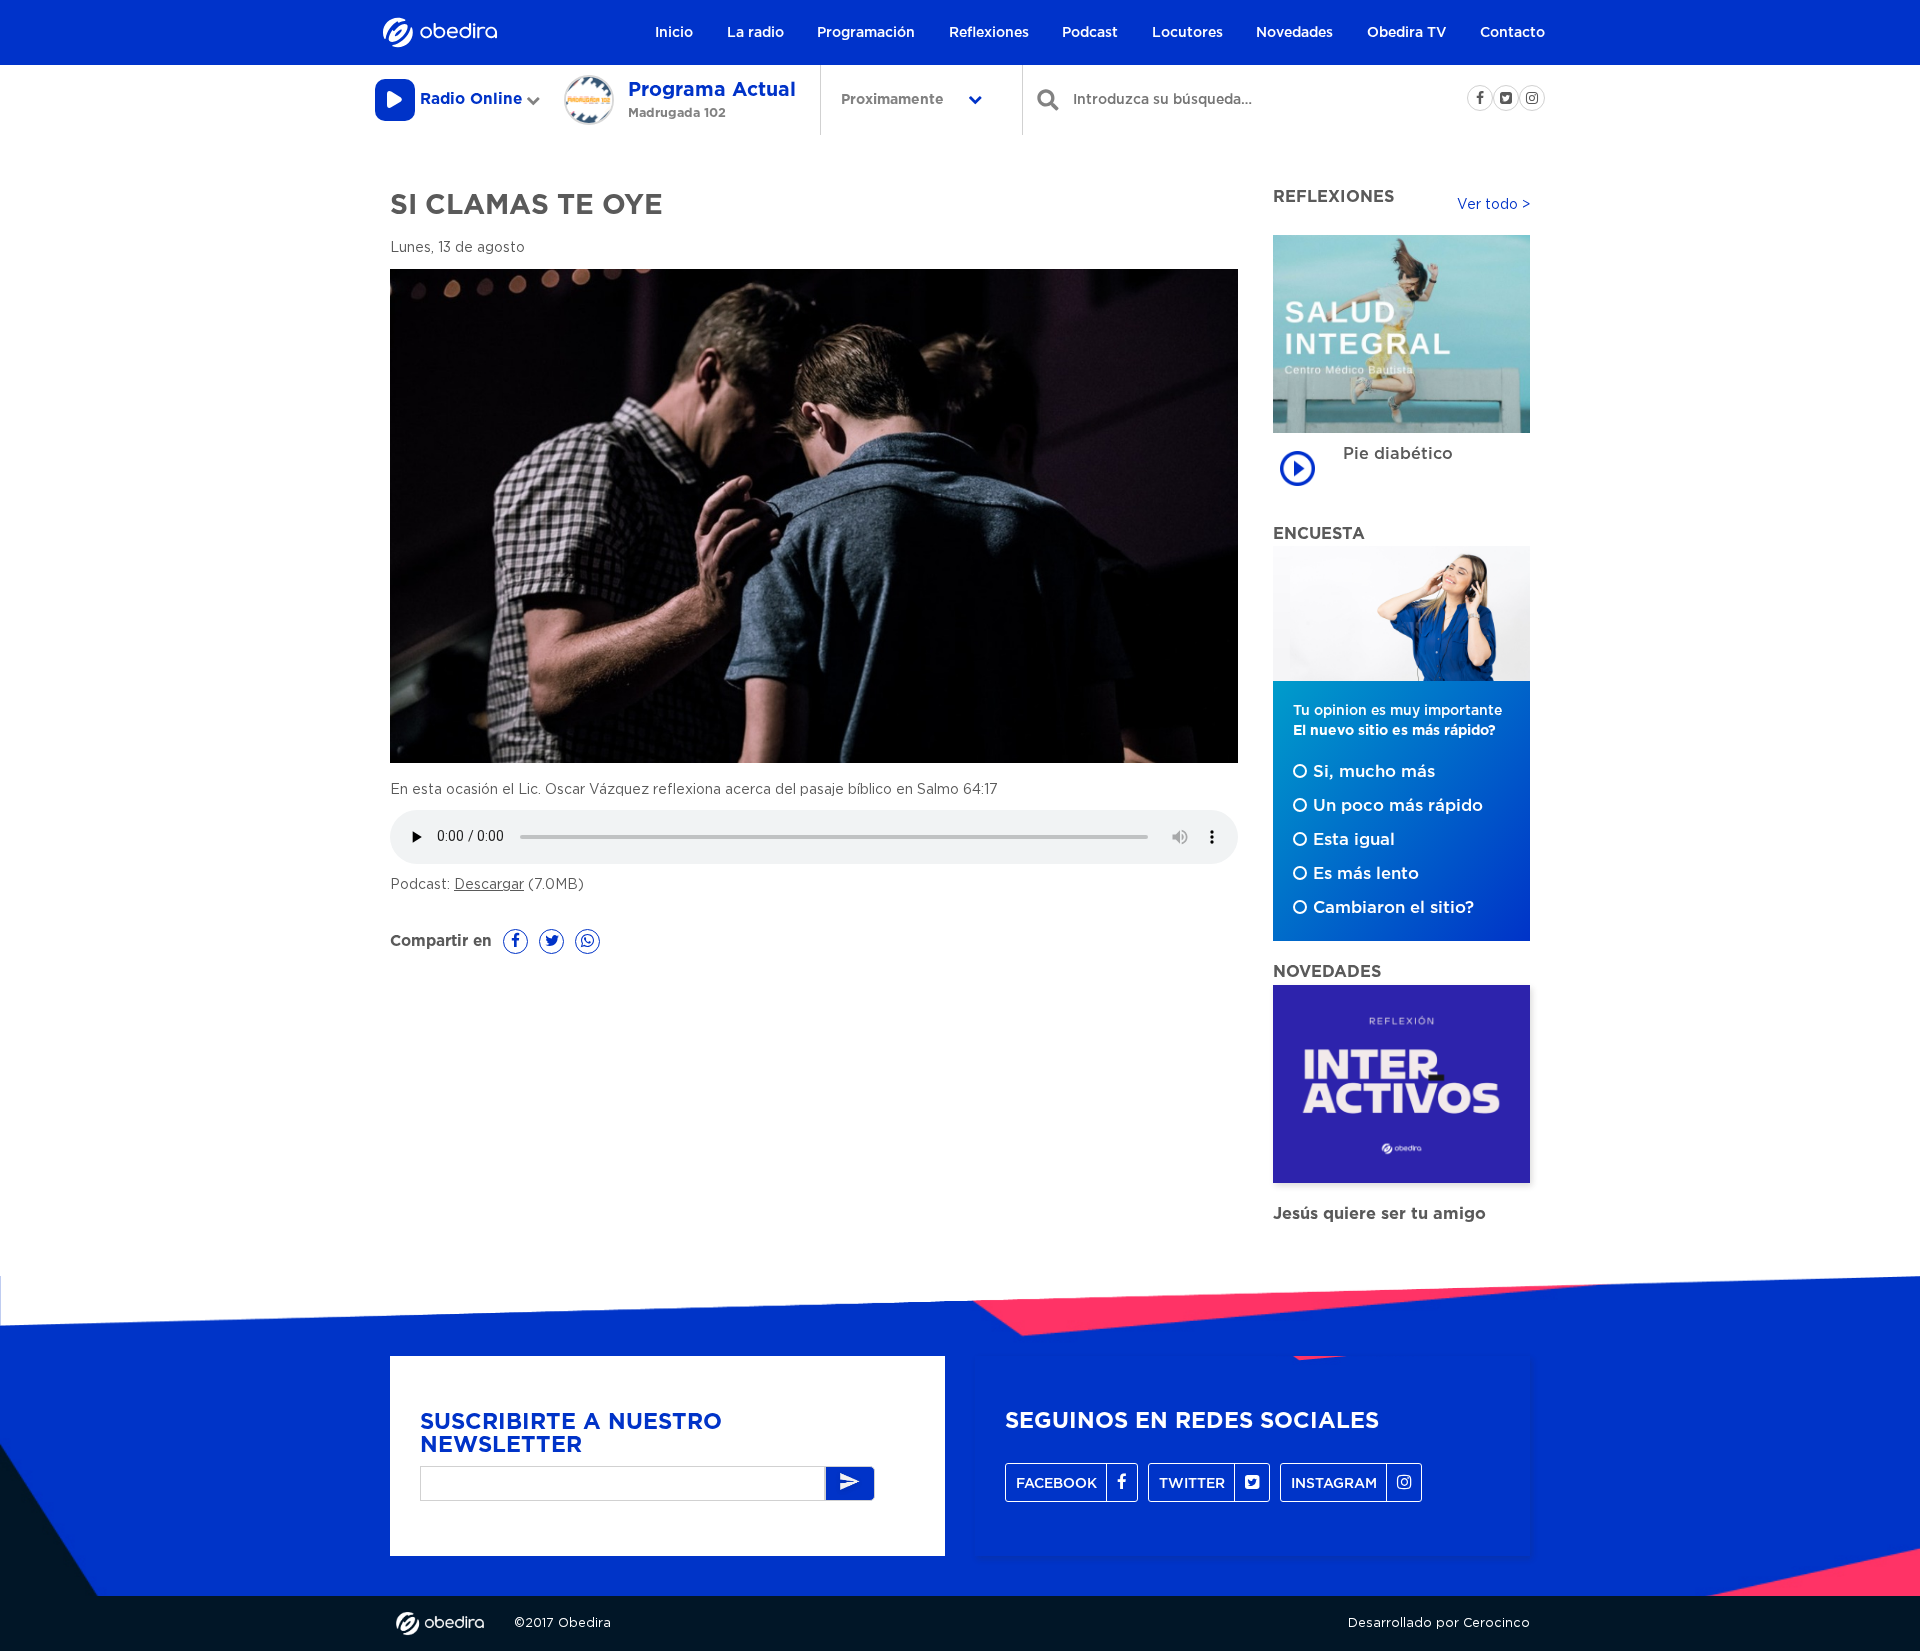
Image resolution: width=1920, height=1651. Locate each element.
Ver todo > (1493, 205)
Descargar (489, 885)
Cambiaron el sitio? (1393, 908)
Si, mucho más (1374, 772)
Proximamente (894, 100)
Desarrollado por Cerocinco (1439, 1623)
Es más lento (1366, 874)
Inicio (674, 33)
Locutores (1187, 33)
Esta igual (1354, 840)
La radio (755, 33)
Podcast (1090, 33)
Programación (866, 33)
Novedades (1294, 33)
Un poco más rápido (1398, 806)
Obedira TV (1407, 33)
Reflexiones (989, 33)
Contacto (1512, 33)
